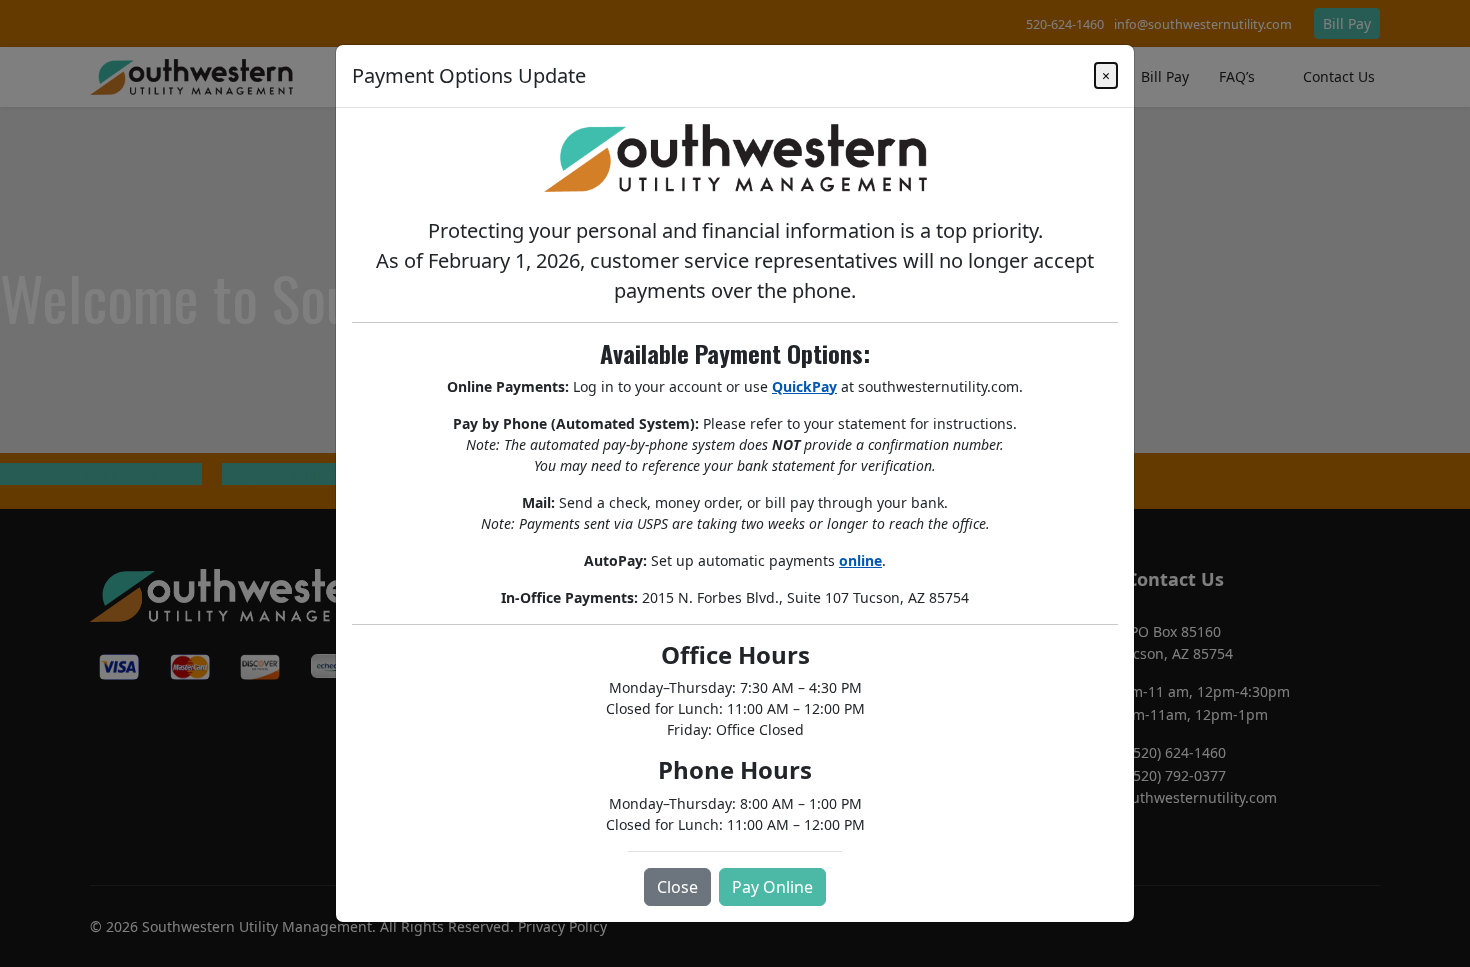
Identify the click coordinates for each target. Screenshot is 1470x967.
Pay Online (772, 887)
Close (677, 887)
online (860, 560)
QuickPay (804, 386)
